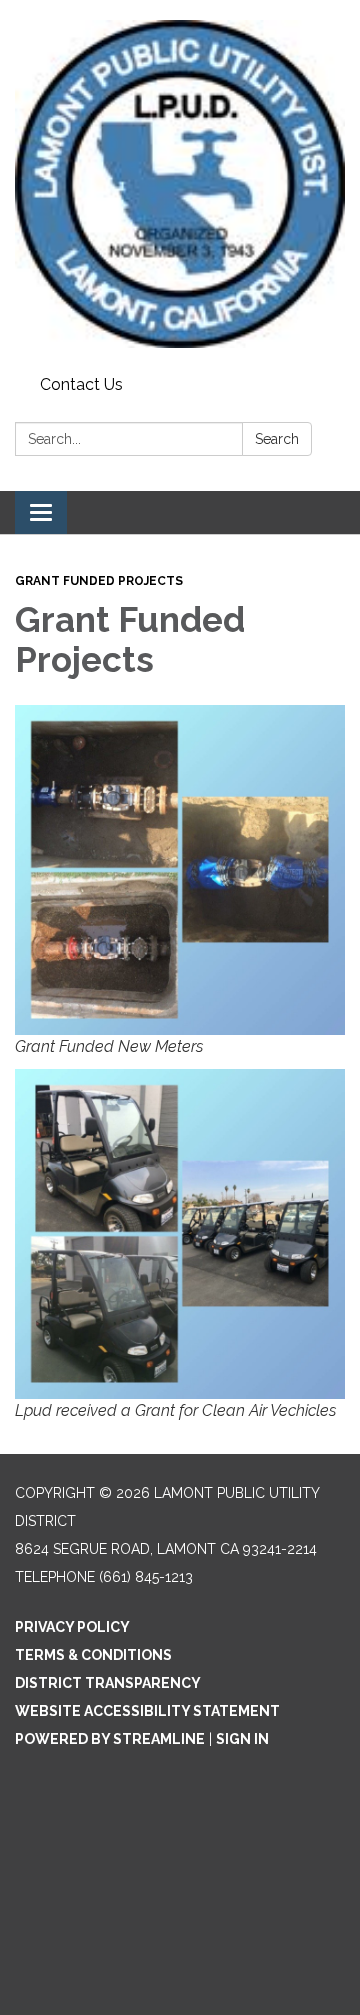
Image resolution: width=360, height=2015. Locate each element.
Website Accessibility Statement (147, 1711)
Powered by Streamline (110, 1739)
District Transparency (108, 1683)
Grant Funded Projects (99, 581)
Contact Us (81, 384)
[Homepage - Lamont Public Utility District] (180, 184)
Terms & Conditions (93, 1655)
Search (277, 439)
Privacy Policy (72, 1627)
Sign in (242, 1739)
